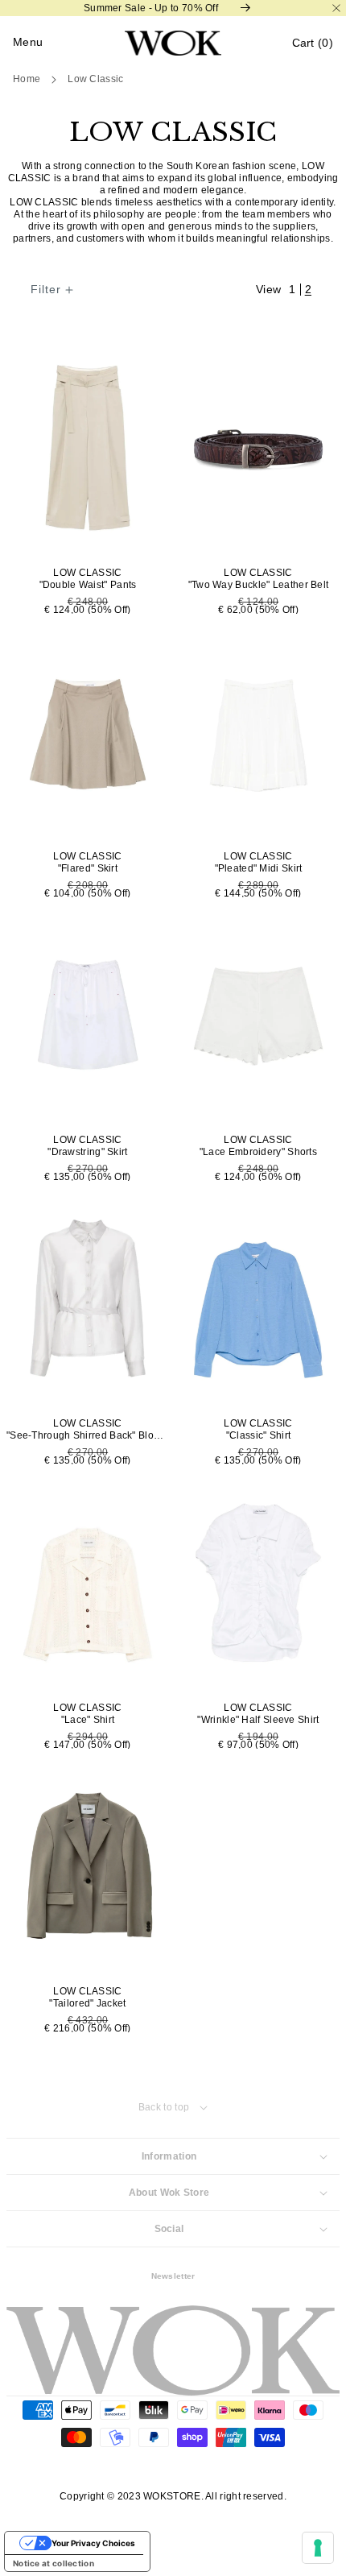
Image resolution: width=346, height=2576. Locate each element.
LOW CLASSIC (95, 79)
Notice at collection (54, 2563)
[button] (313, 43)
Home (27, 79)
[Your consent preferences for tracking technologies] (318, 2548)
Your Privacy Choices (93, 2543)
